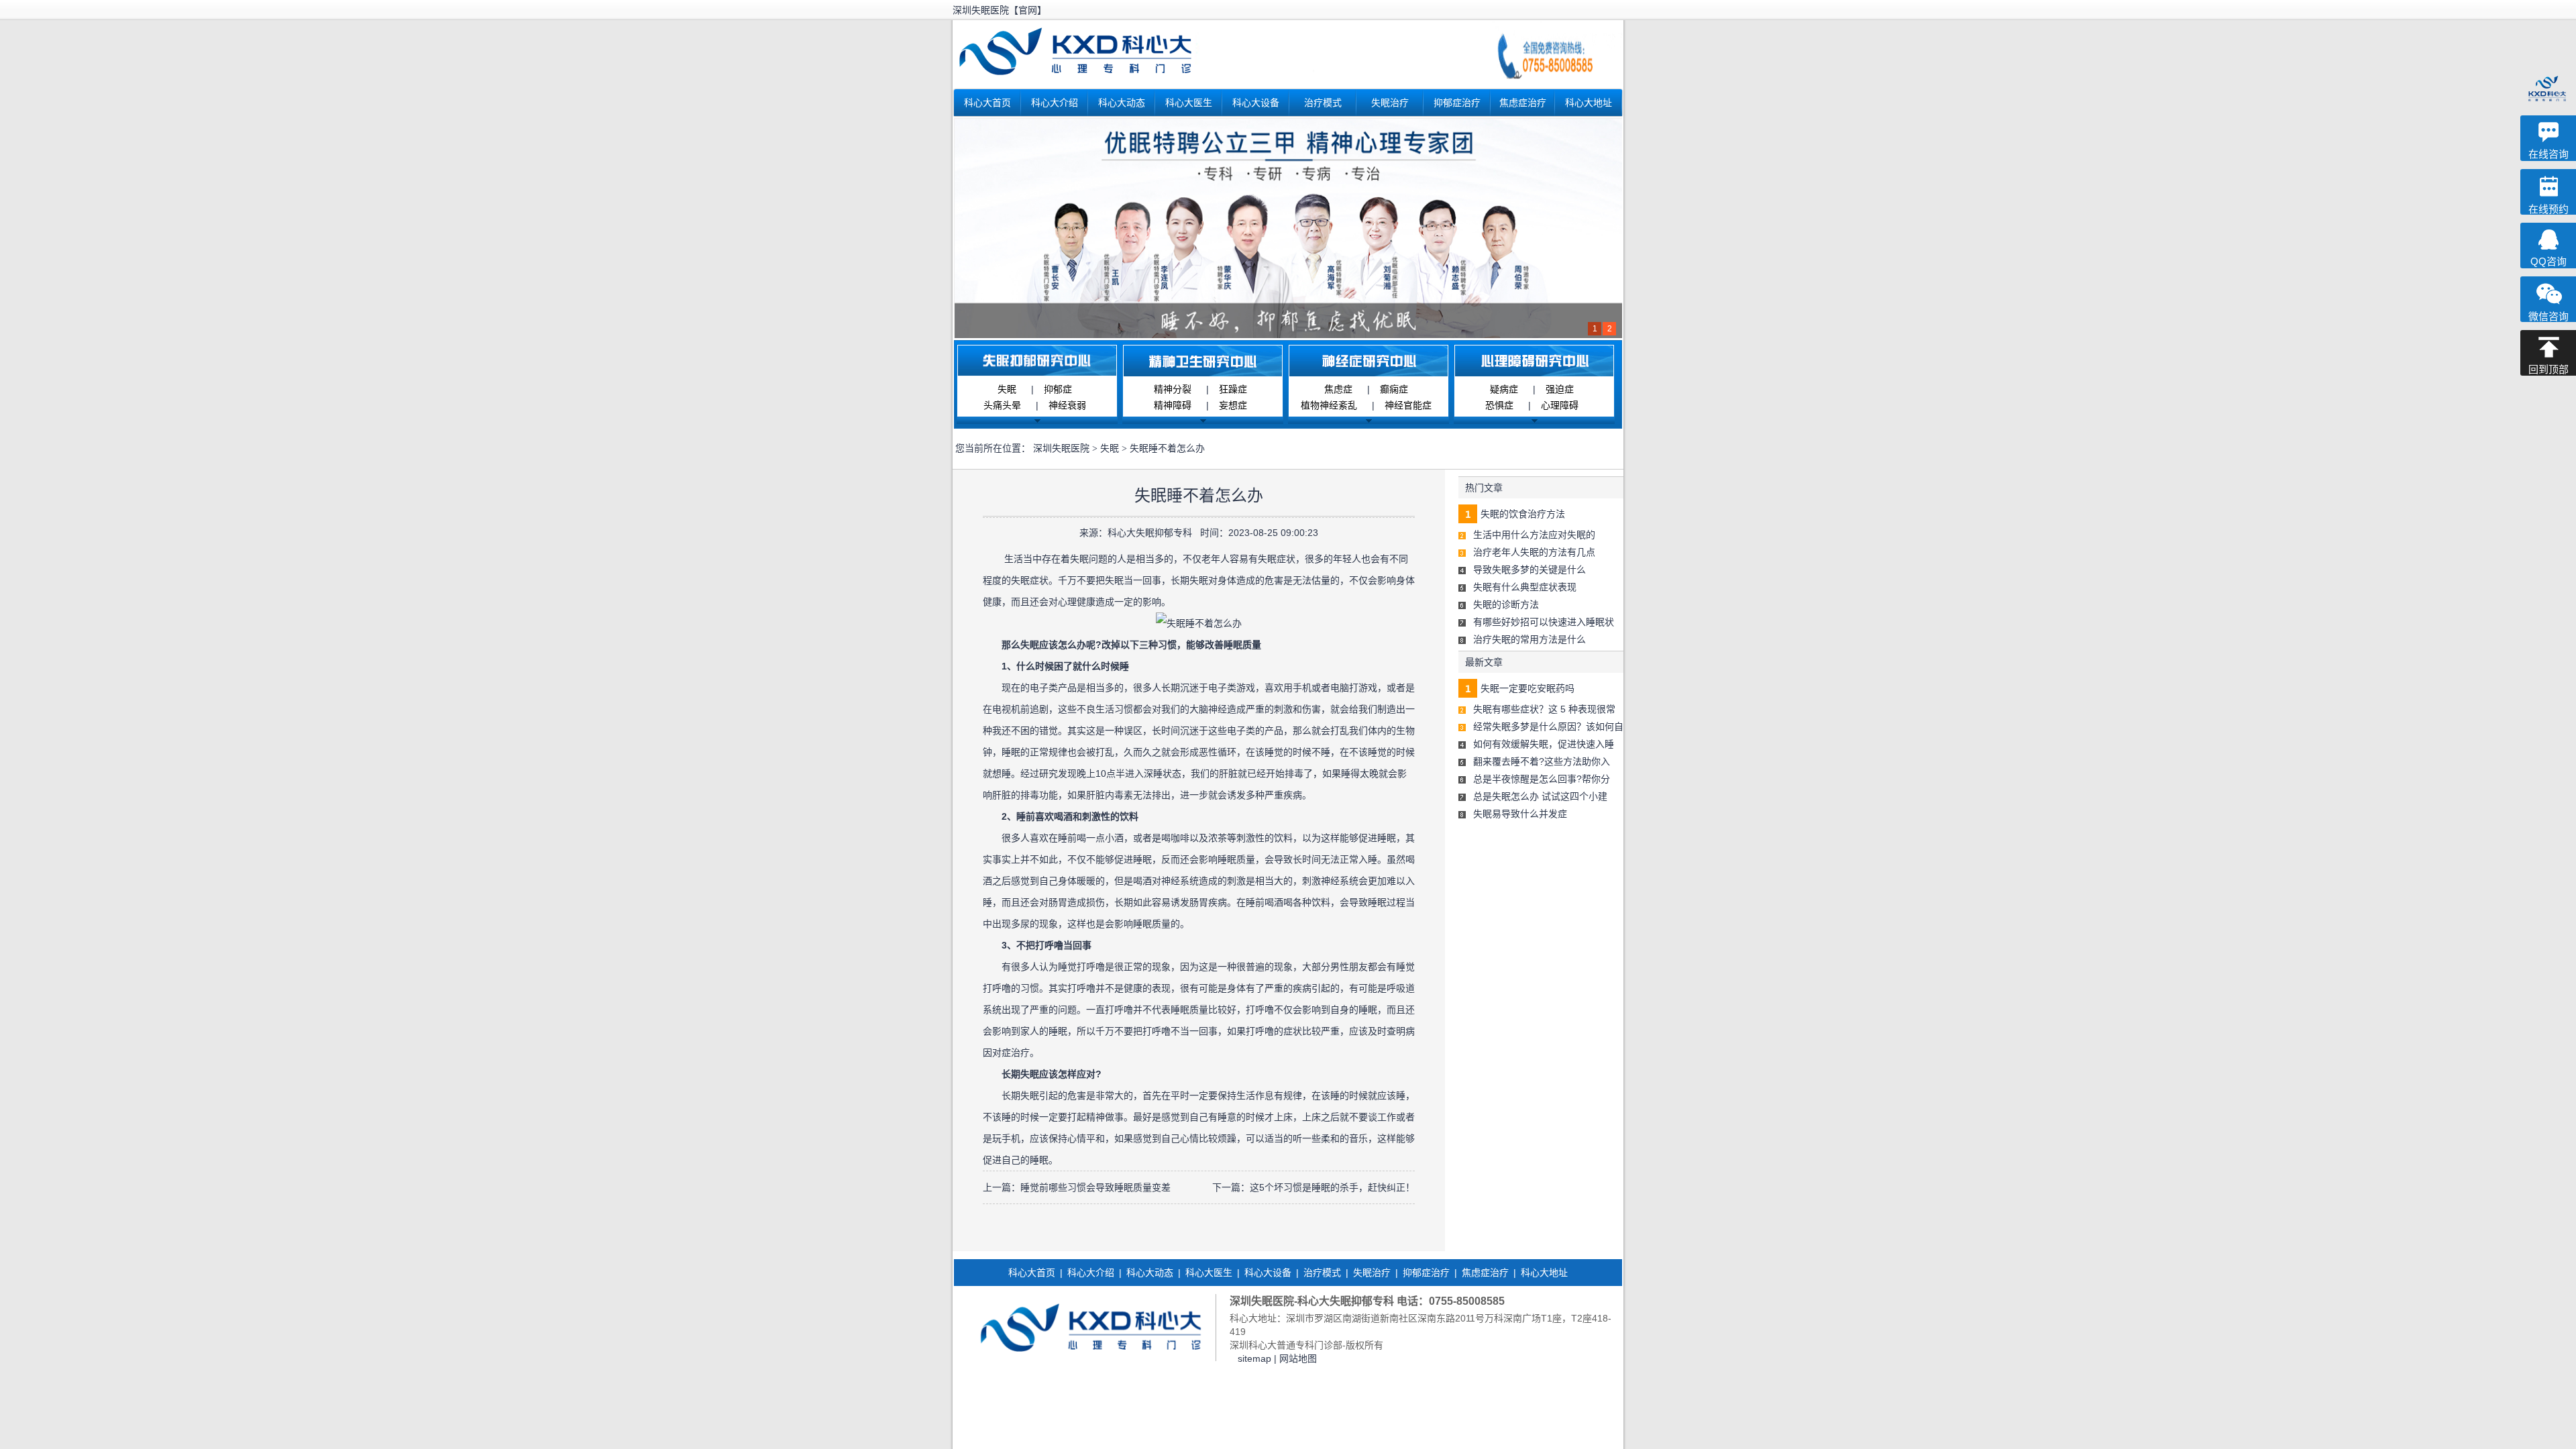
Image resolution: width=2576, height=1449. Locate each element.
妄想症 (1233, 405)
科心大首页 (987, 103)
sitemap (1254, 1358)
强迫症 (1560, 389)
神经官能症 (1408, 405)
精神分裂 (1173, 389)
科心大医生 (1189, 103)
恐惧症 (1499, 405)
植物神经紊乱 (1329, 405)
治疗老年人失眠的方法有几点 (1534, 552)
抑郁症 (1058, 389)
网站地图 (1298, 1358)
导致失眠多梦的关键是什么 (1529, 570)
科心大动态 (1122, 103)
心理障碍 (1560, 405)
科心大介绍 (1055, 103)
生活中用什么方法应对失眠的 (1534, 535)
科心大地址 (1589, 103)
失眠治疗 (1390, 103)
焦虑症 (1338, 389)
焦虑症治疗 (1523, 103)
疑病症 (1504, 389)
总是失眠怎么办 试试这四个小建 (1540, 796)
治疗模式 (1323, 103)
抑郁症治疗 (1457, 103)
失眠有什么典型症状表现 (1525, 587)
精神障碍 (1173, 405)
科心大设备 (1256, 103)
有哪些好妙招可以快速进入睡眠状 (1544, 622)
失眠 (1007, 389)
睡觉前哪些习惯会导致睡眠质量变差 (1095, 1187)
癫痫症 (1394, 389)
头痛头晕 (1002, 405)
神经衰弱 (1067, 405)
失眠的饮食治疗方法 (1523, 514)
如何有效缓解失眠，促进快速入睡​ (1544, 744)
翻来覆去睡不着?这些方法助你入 (1542, 761)
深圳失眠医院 (1061, 448)
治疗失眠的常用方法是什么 (1529, 639)
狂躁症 (1233, 389)
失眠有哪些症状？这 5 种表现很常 (1544, 709)
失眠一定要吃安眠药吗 (1527, 688)
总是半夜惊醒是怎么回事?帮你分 (1542, 779)
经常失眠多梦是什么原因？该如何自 (1548, 727)
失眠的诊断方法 (1506, 604)
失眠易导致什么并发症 (1520, 814)
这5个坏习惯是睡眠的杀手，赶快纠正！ (1332, 1187)
